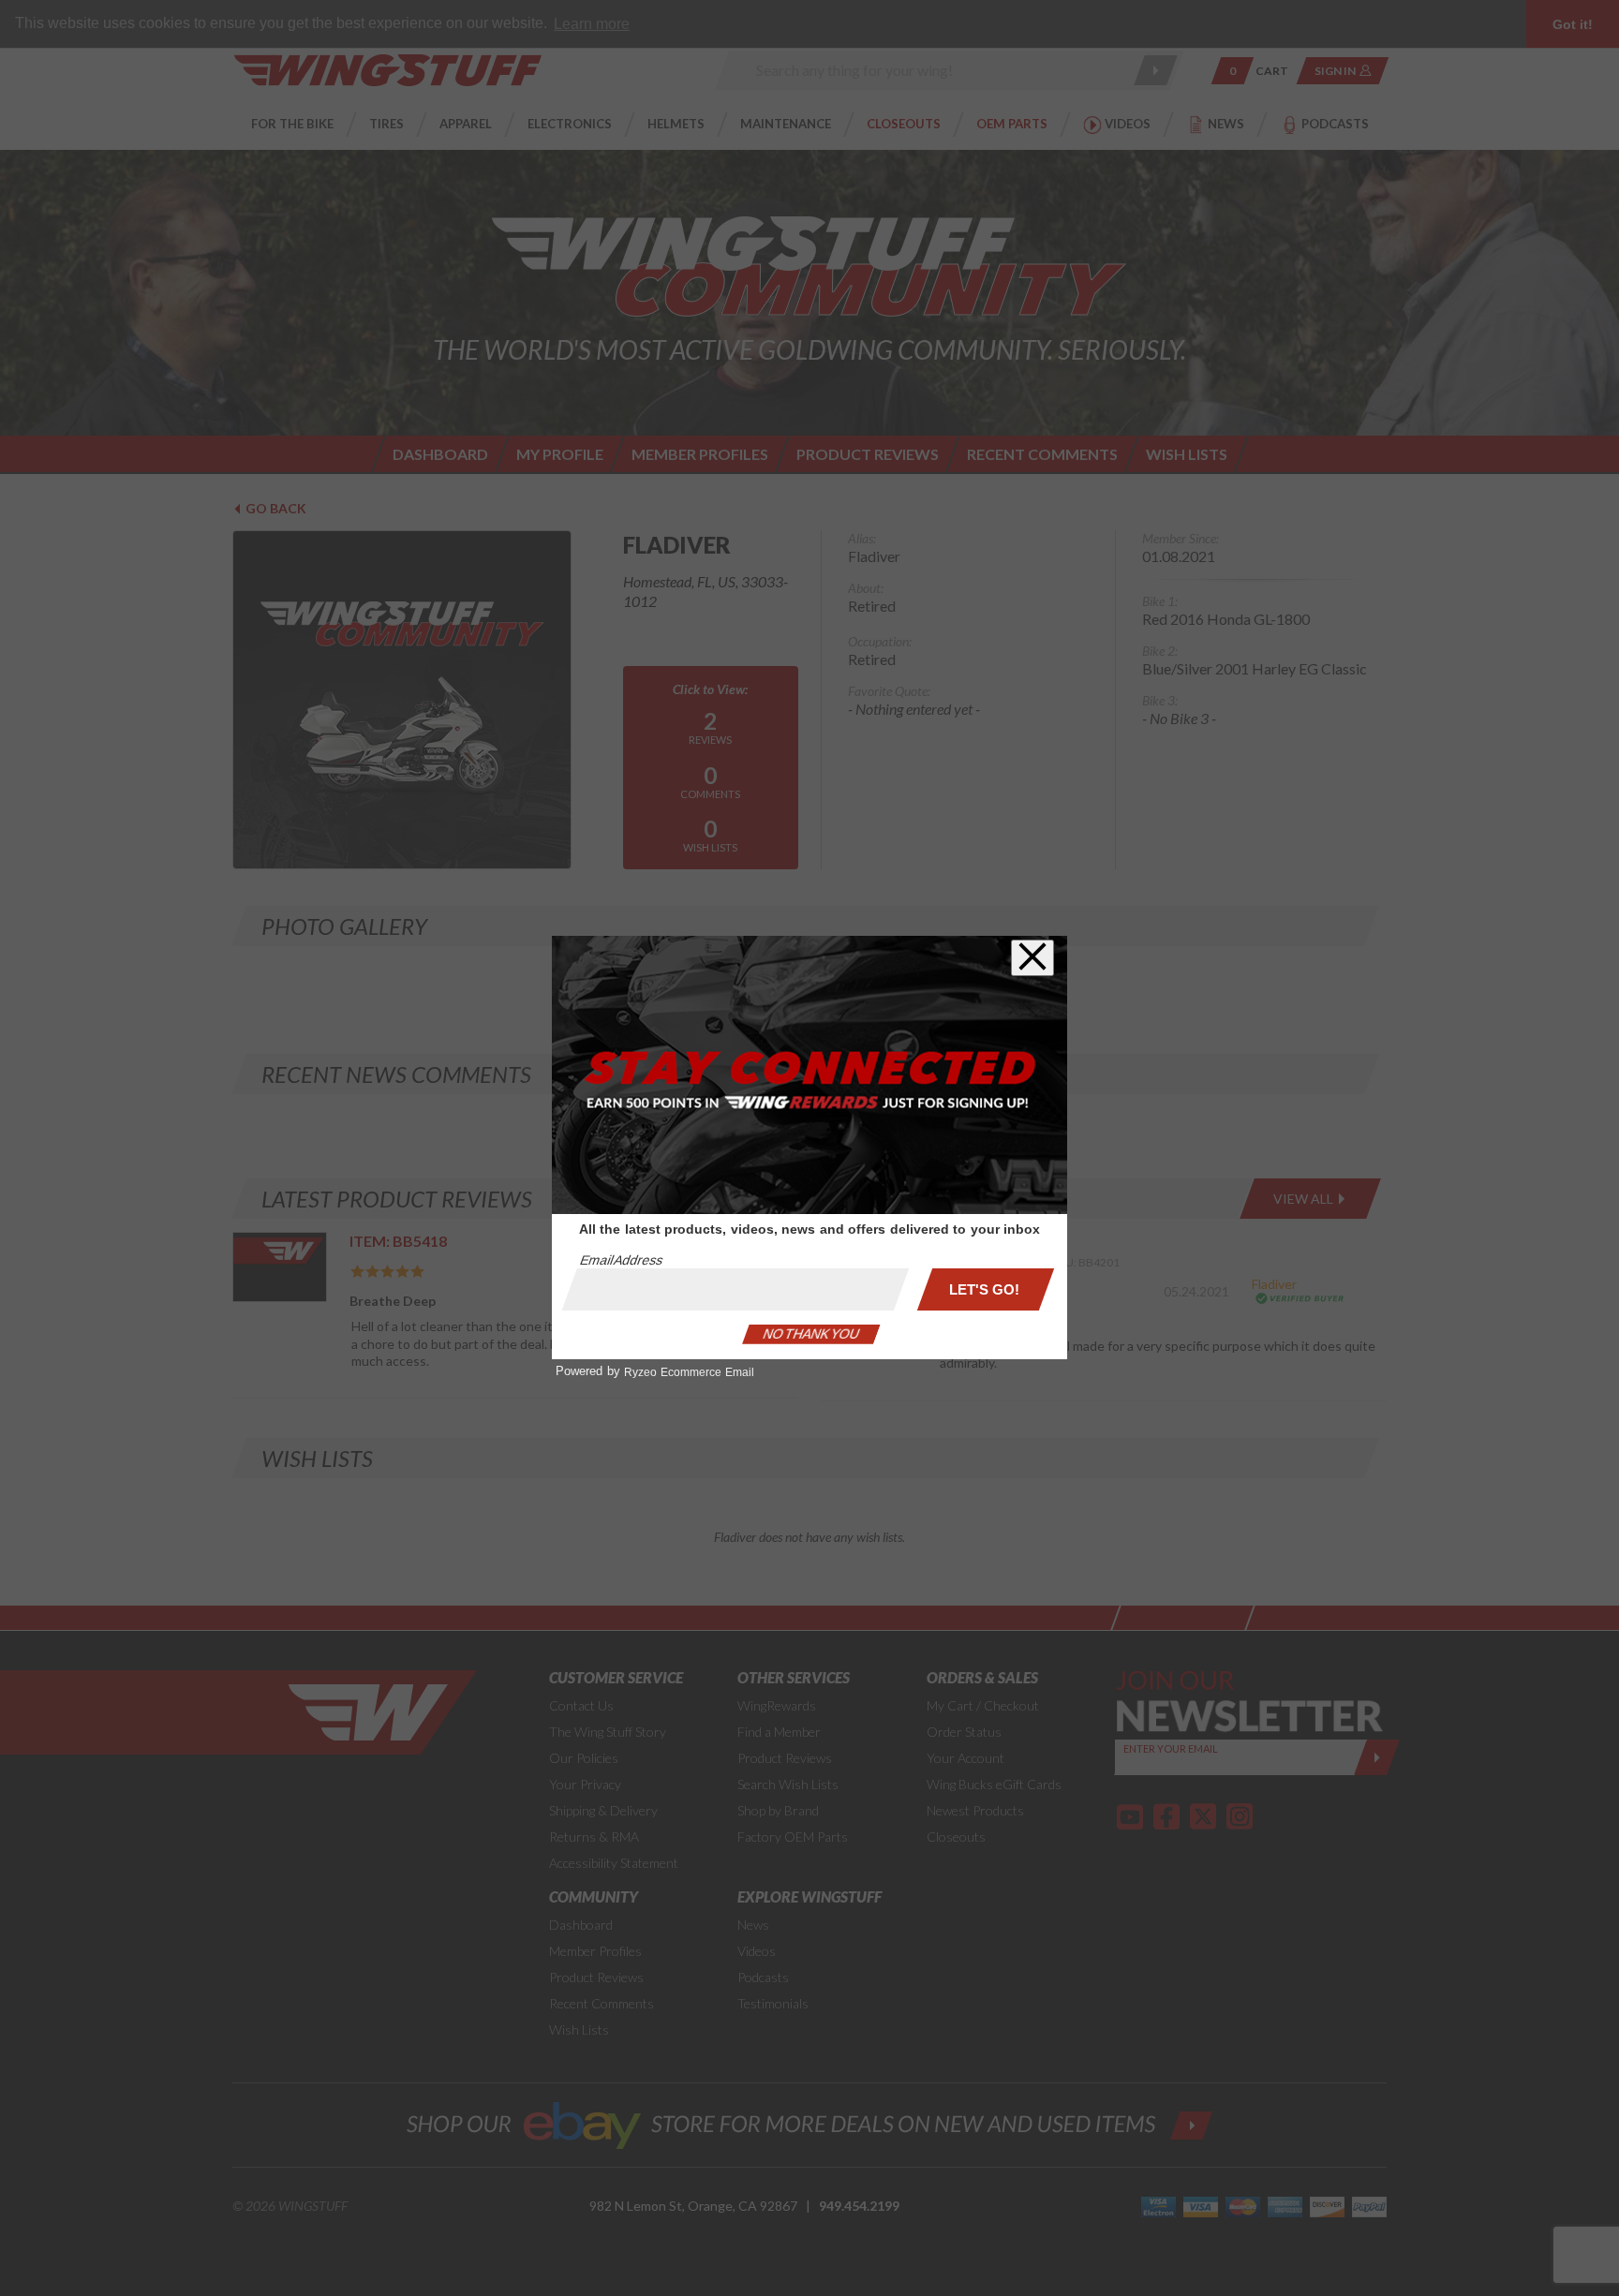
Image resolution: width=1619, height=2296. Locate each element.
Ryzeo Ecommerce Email (689, 1372)
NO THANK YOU (811, 1334)
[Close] (1032, 958)
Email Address (621, 1260)
